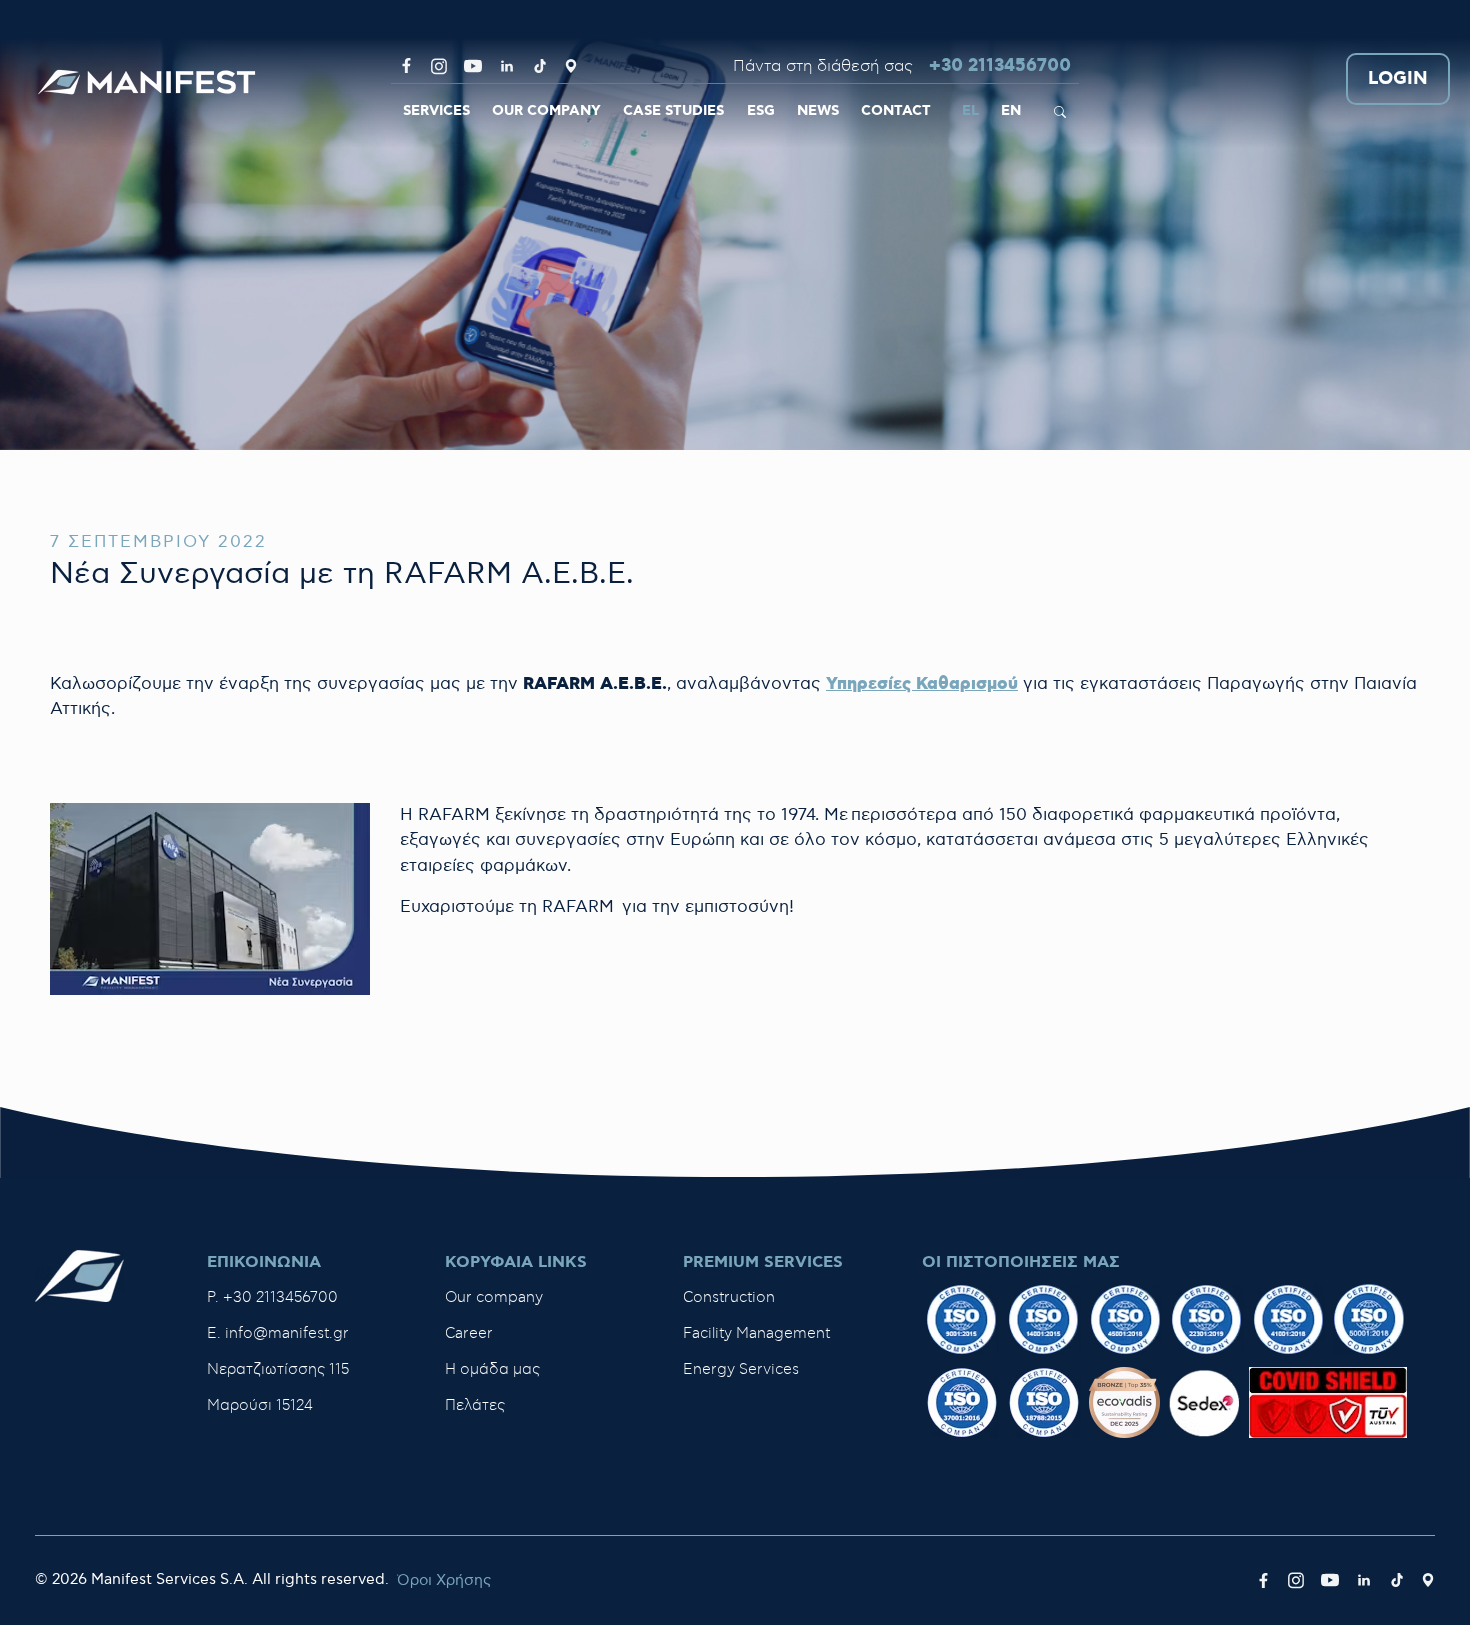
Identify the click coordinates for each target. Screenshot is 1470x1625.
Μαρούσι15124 (260, 1405)
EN (1011, 111)
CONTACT (896, 111)
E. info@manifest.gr (278, 1333)
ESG (761, 111)
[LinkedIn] (507, 66)
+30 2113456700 (1000, 66)
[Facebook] (406, 66)
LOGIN (1398, 79)
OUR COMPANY (546, 111)
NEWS (818, 111)
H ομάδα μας (492, 1369)
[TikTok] (540, 66)
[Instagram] (439, 66)
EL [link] (970, 111)
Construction (729, 1297)
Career (469, 1333)
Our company (494, 1297)
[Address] (571, 66)
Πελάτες (475, 1405)
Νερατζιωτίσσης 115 (278, 1369)
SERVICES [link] (436, 111)
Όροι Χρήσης (444, 1580)
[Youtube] (473, 66)
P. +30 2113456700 (272, 1297)
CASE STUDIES (673, 111)
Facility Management (756, 1333)
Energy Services (741, 1369)
